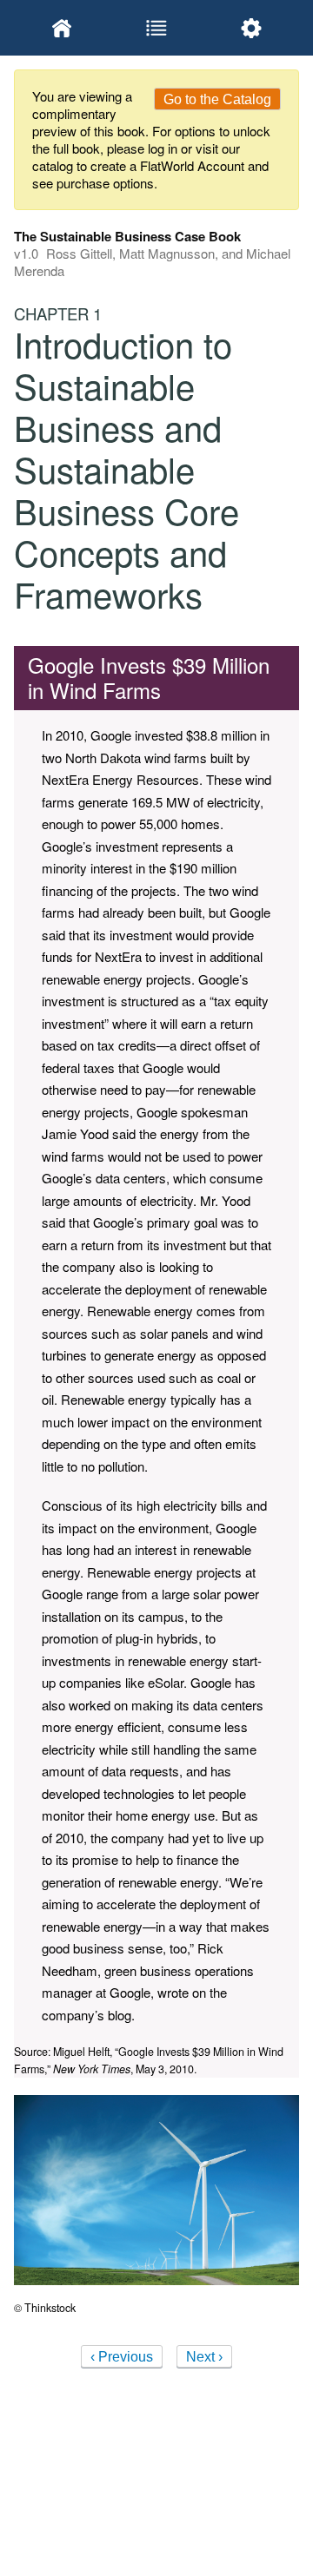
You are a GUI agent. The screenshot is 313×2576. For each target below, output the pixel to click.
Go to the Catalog (217, 99)
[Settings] (252, 28)
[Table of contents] (156, 28)
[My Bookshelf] (61, 28)
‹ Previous (122, 2357)
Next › (204, 2357)
